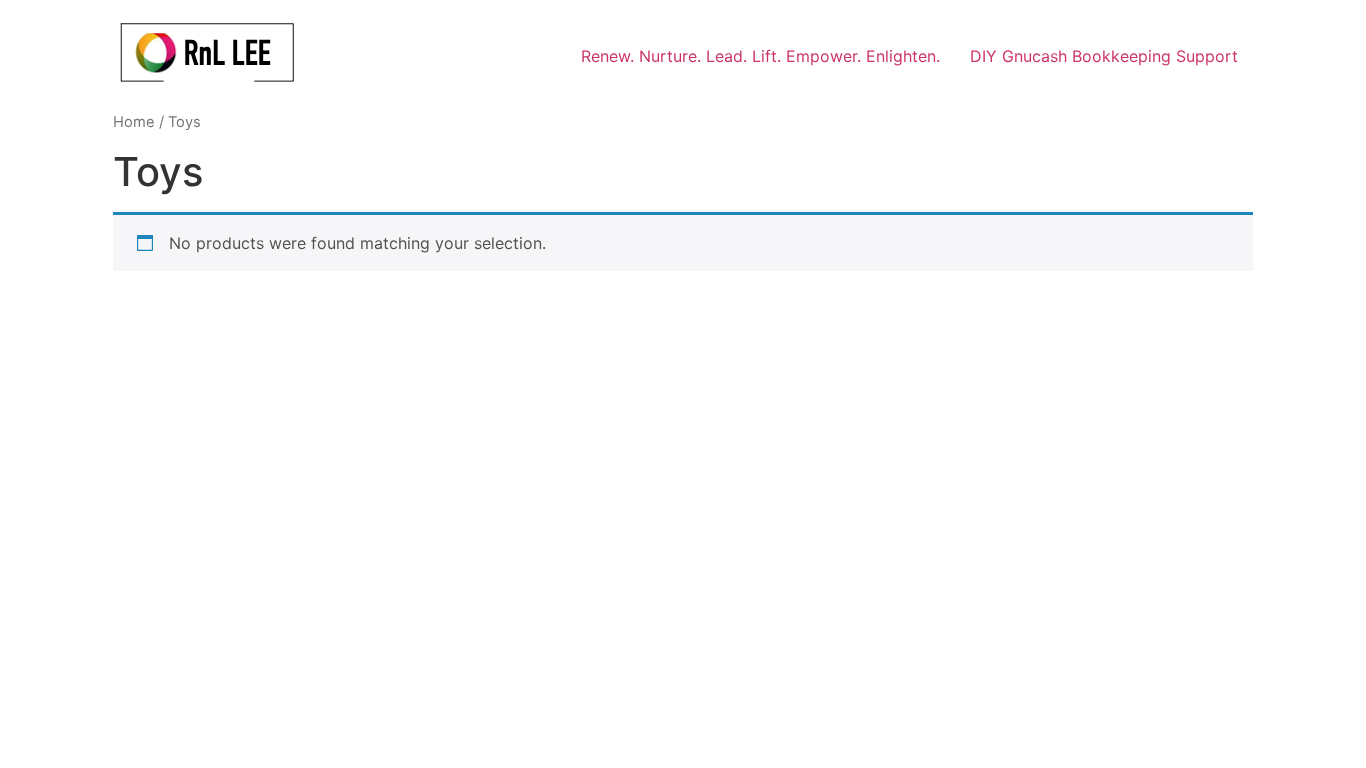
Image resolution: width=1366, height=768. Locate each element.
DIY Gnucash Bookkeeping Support (1104, 56)
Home (134, 122)
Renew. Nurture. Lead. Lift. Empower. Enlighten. (760, 56)
